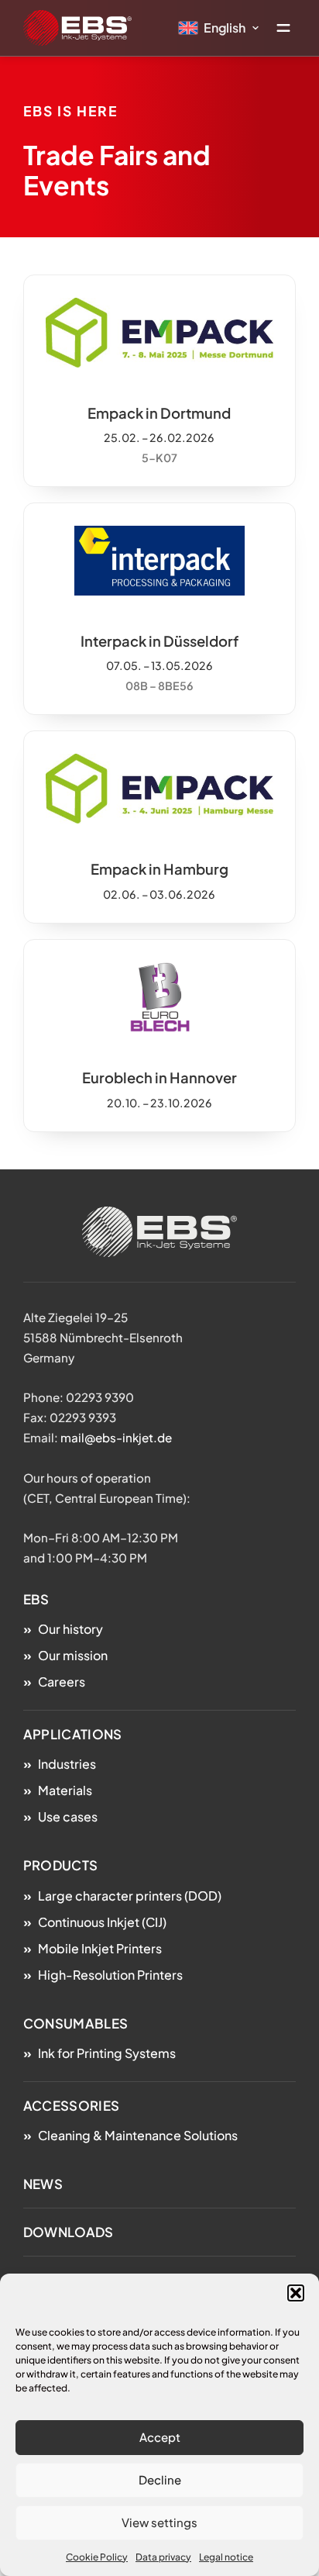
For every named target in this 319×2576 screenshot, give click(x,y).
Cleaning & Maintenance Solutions (138, 2135)
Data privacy (163, 2557)
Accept (160, 2437)
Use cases (68, 1816)
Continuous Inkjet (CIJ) (102, 1922)
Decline (160, 2479)
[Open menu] (283, 28)
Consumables (75, 2024)
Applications (73, 1734)
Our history (70, 1629)
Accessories (71, 2106)
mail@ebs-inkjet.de (116, 1437)
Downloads (69, 2232)
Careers (62, 1682)
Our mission (73, 1655)
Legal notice (226, 2557)
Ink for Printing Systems (107, 2053)
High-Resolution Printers (110, 1975)
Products (60, 1865)
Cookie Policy (97, 2557)
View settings (159, 2522)
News (43, 2184)
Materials (65, 1790)
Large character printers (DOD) (130, 1896)
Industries (67, 1764)
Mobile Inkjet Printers (100, 1948)
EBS (36, 1599)
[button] (296, 2293)
